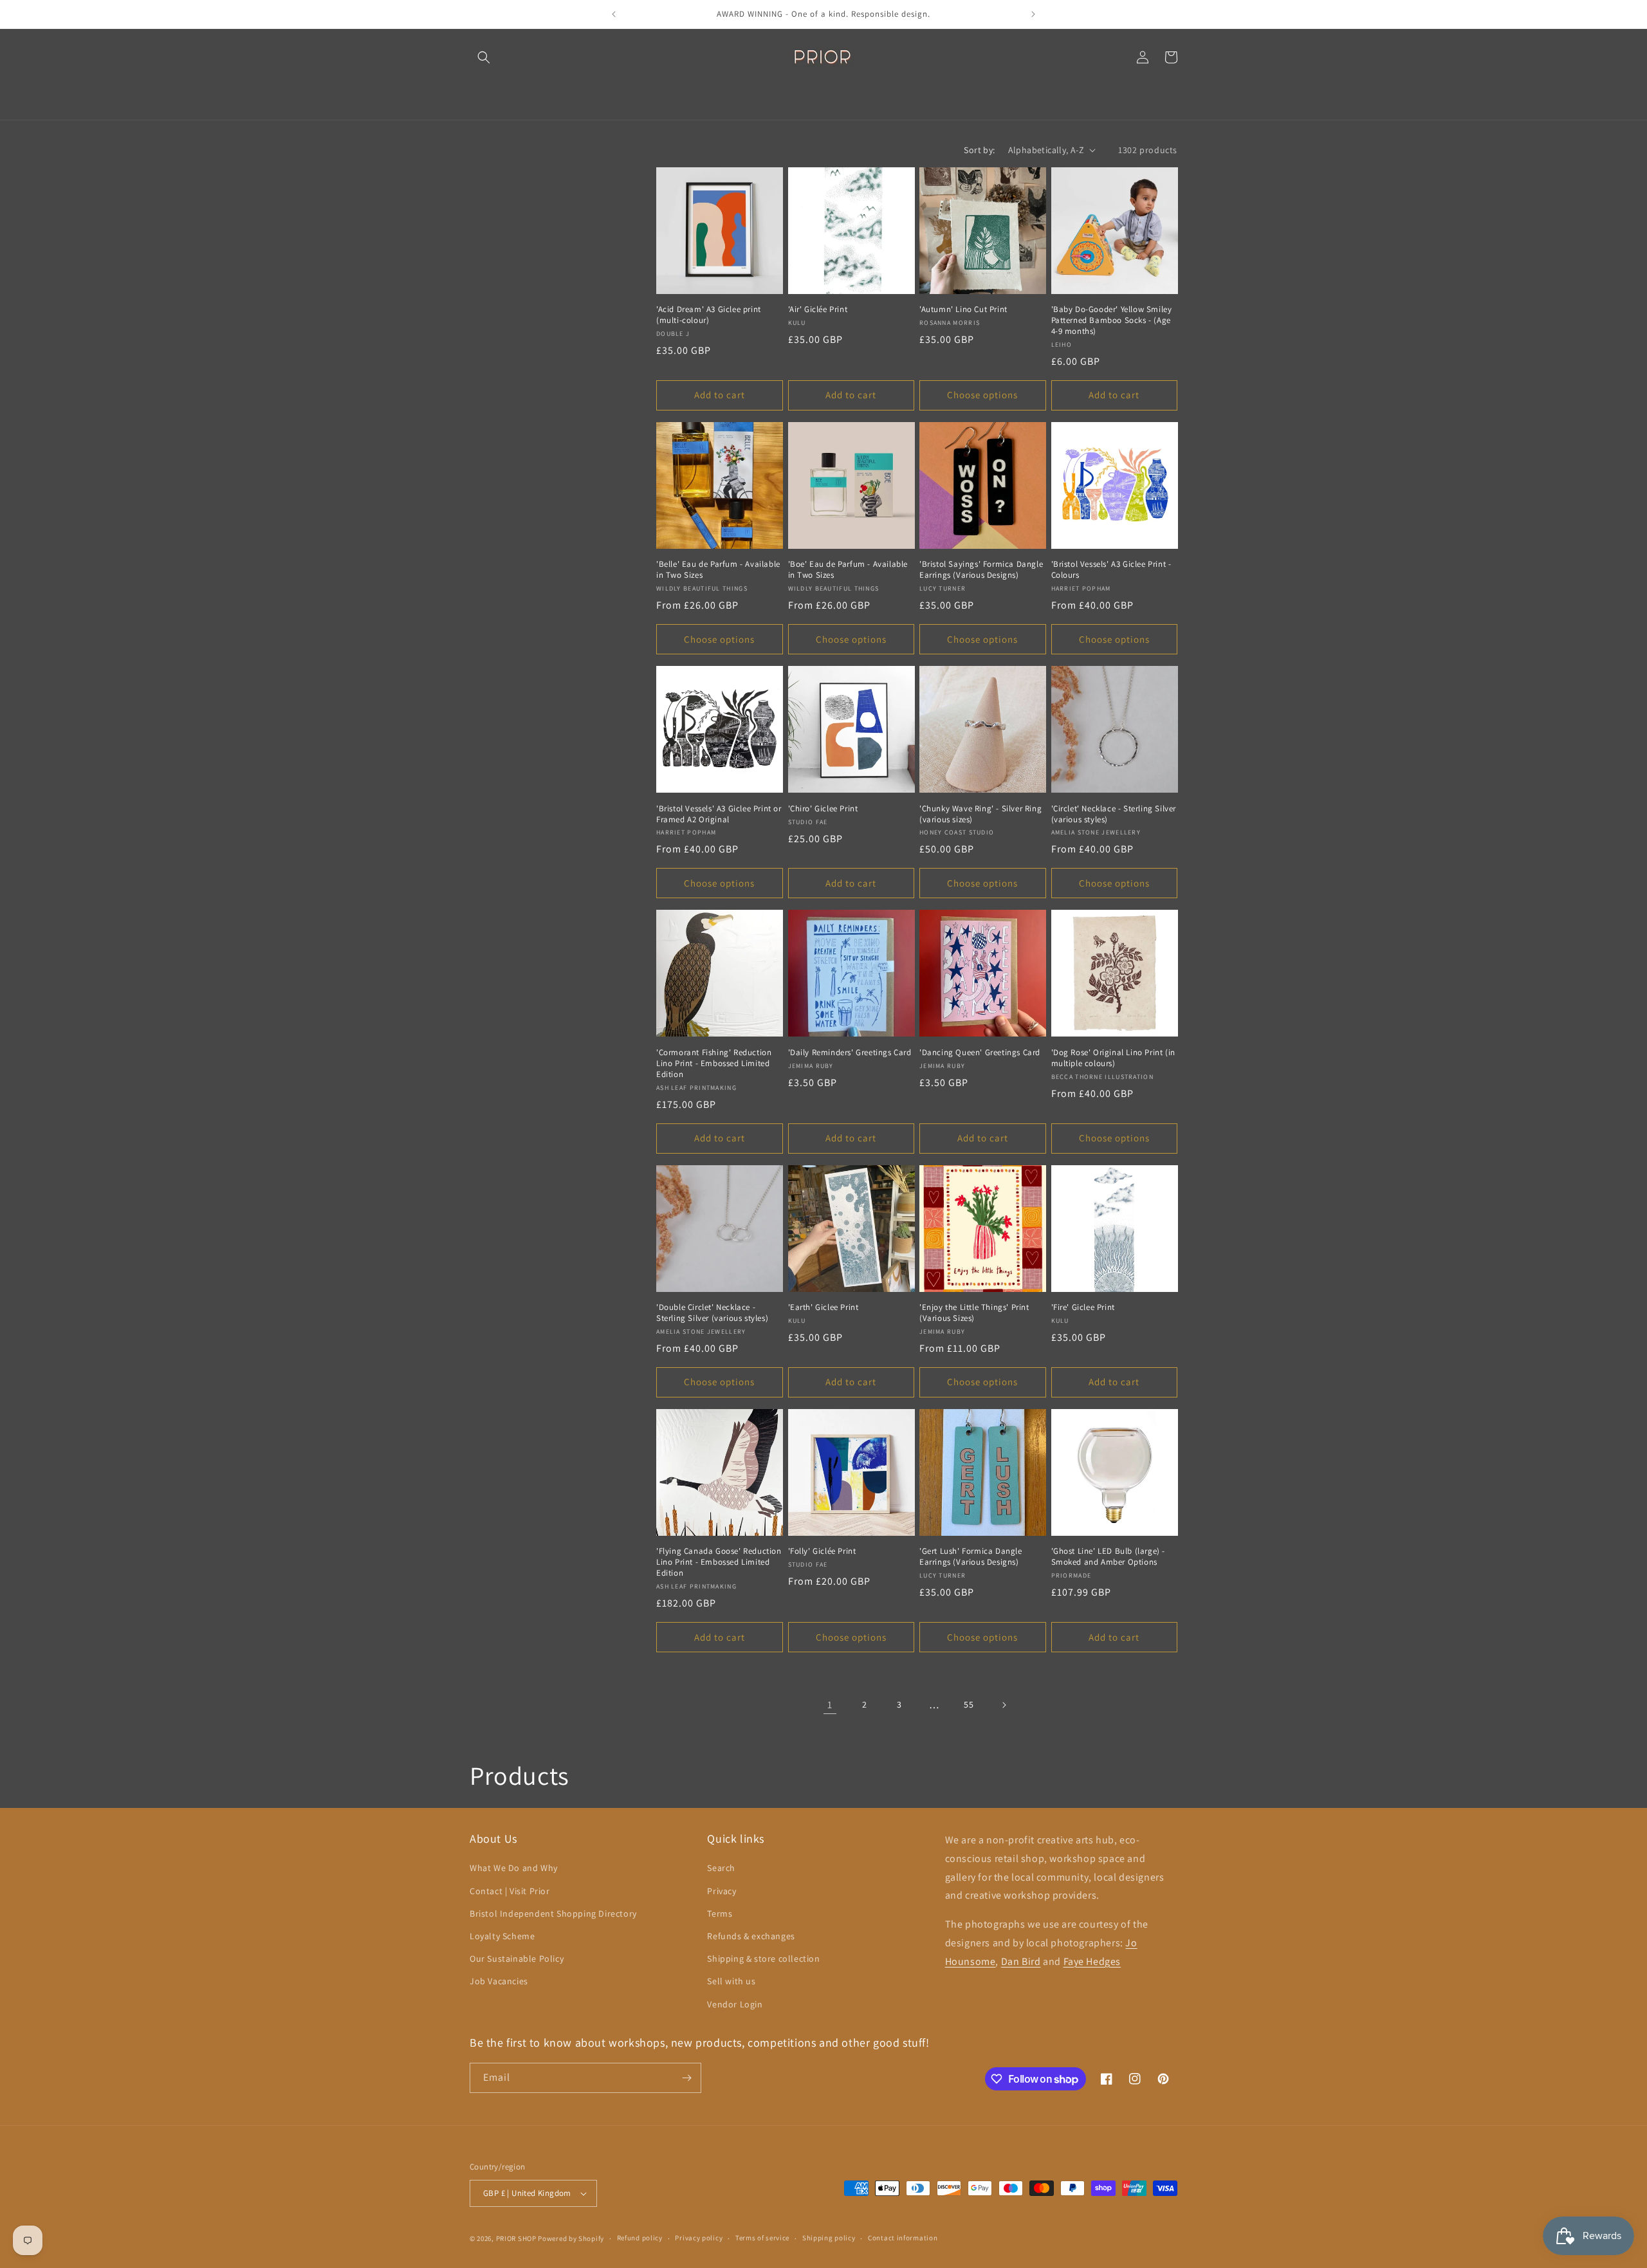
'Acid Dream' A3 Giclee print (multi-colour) (709, 315)
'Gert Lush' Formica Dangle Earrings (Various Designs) (971, 1557)
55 (969, 1704)
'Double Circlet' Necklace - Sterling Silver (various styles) (712, 1313)
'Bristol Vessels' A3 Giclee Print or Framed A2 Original (719, 814)
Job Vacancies (499, 1981)
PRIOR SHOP (516, 2238)
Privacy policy (699, 2238)
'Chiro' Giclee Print (823, 809)
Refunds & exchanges (751, 1936)
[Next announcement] (1033, 14)
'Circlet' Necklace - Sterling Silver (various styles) (1114, 814)
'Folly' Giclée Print (822, 1551)
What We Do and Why (514, 1868)
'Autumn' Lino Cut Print (963, 309)
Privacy (722, 1891)
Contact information (903, 2238)
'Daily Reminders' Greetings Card (850, 1053)
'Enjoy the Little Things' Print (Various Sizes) (974, 1313)
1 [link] (830, 1705)
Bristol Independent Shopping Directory (553, 1913)
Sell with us (731, 1981)
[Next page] (1004, 1705)
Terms (720, 1913)
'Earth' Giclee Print (823, 1307)
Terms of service (762, 2238)
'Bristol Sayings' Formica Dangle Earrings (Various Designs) (981, 570)
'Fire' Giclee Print (1083, 1307)
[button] (484, 57)
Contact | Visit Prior (510, 1891)
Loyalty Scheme (502, 1936)
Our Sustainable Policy (517, 1959)
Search (721, 1868)
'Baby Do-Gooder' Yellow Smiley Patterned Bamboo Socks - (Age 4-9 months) (1112, 320)
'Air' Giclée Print (818, 309)
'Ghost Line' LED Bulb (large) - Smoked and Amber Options (1109, 1557)
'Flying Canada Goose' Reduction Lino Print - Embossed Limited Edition (719, 1562)
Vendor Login (735, 2004)
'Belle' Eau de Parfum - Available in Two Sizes (718, 570)
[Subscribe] (686, 2078)
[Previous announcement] (614, 14)
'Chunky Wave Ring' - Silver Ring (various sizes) (980, 814)
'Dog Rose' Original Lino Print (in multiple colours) (1113, 1058)
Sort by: (979, 150)
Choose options (982, 395)
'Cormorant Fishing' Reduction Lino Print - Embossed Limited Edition (714, 1064)
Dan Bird (1021, 1961)
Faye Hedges (1092, 1961)
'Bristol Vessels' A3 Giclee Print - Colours (1111, 570)
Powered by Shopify (571, 2238)
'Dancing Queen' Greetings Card (980, 1053)
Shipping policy (829, 2238)
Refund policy (640, 2238)
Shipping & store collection (763, 1959)
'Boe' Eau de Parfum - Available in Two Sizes (848, 570)
